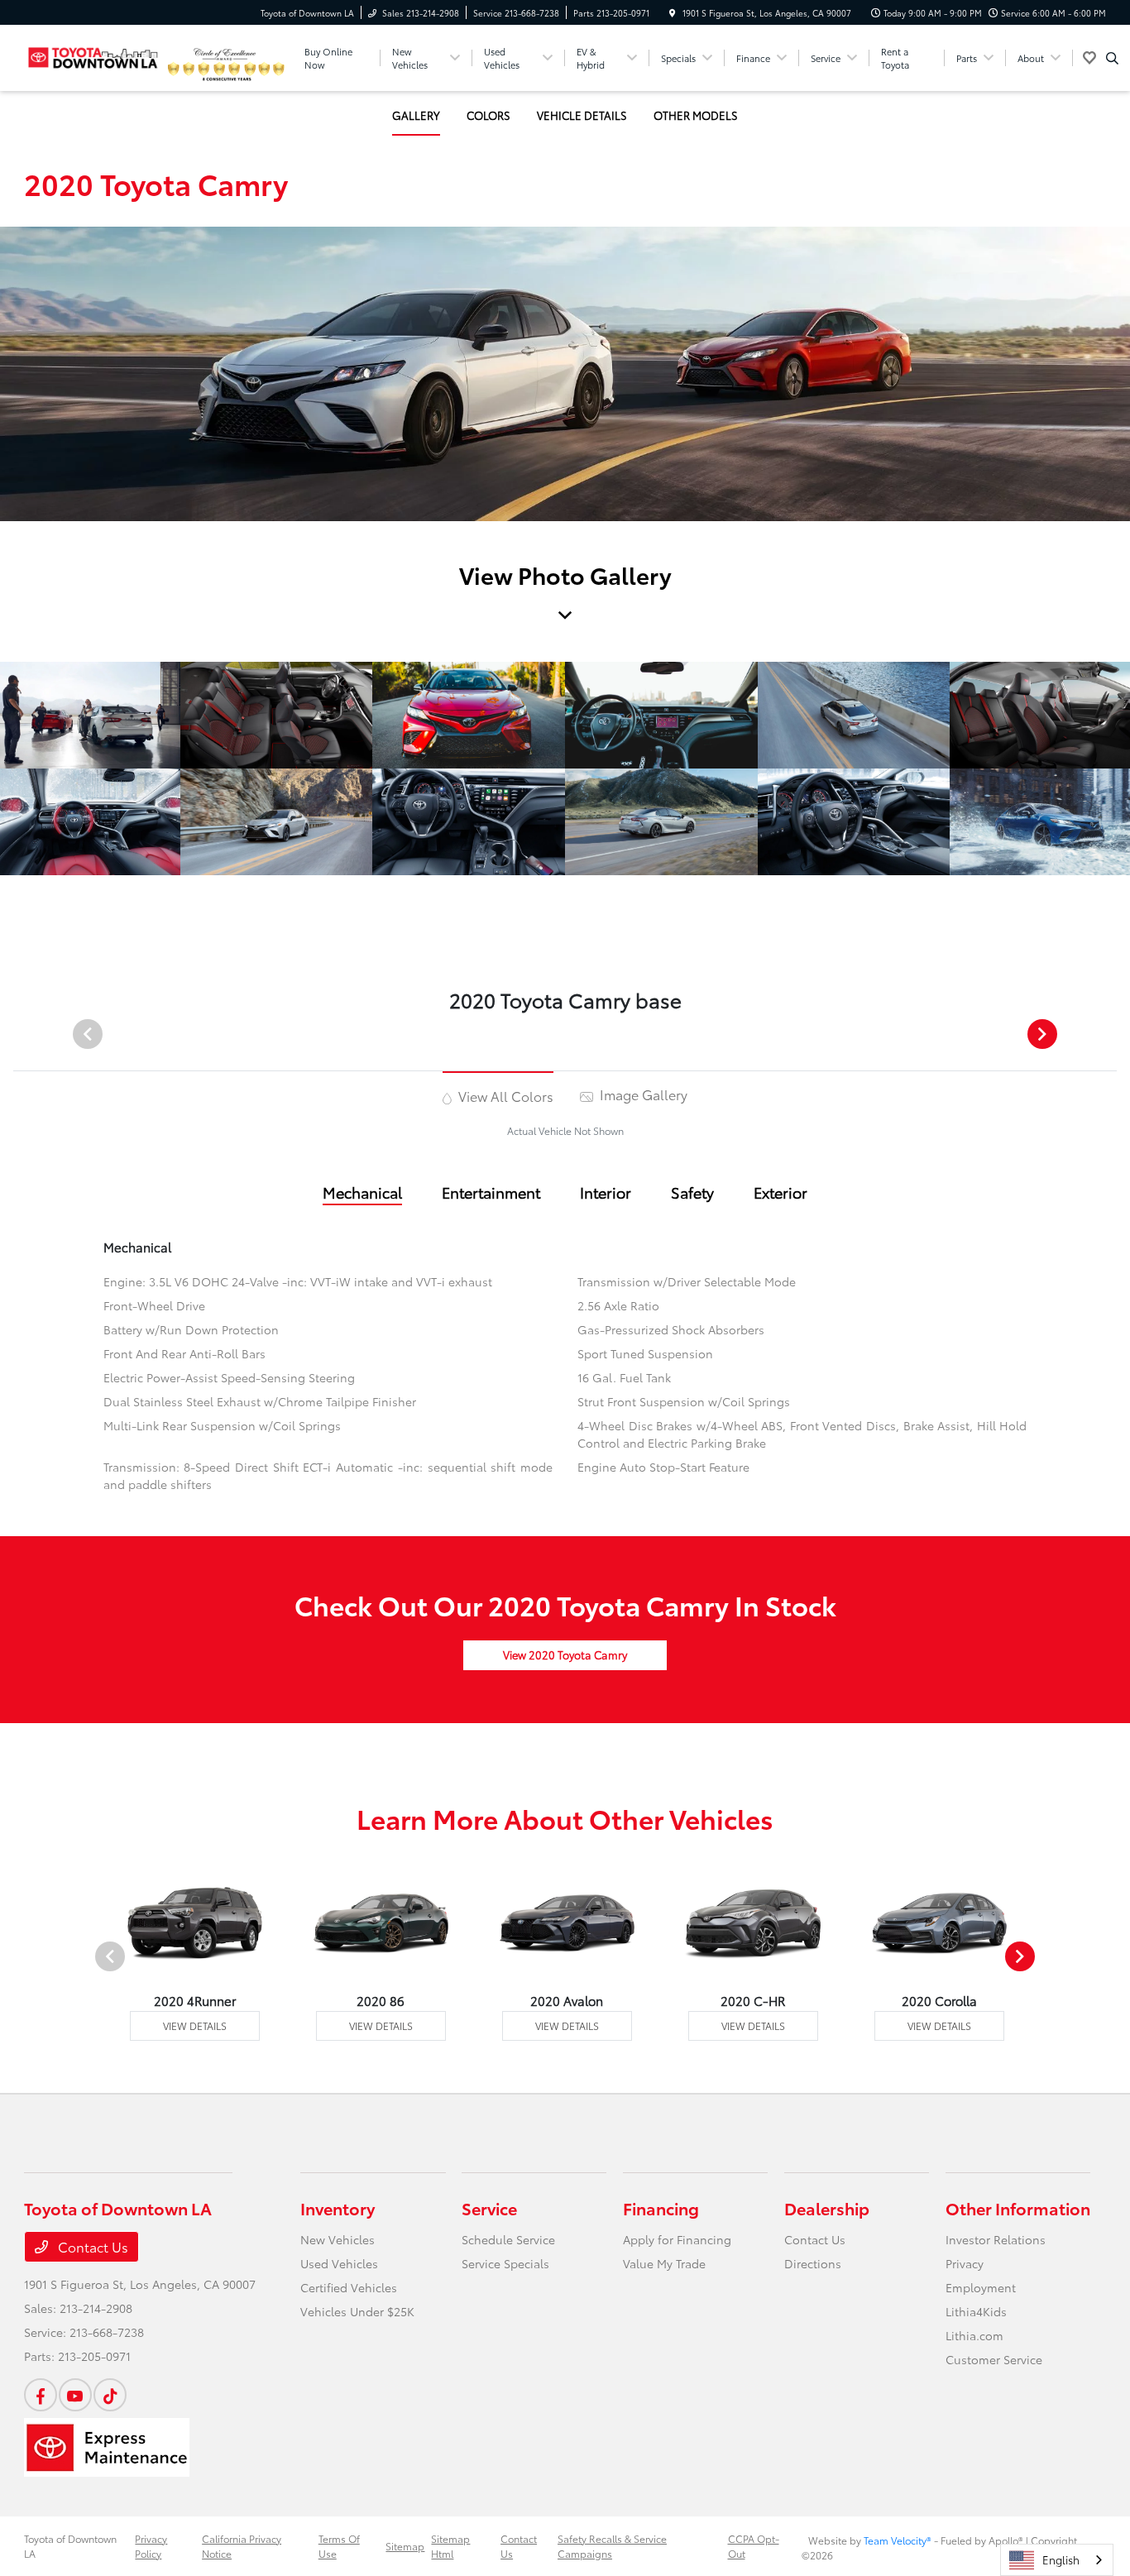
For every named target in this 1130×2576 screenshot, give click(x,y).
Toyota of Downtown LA (70, 2546)
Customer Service (994, 2359)
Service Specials (505, 2263)
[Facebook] (41, 2395)
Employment (981, 2287)
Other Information (1018, 2208)
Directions (813, 2263)
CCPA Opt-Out (754, 2546)
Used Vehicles (339, 2263)
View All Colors (504, 1096)
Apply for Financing (677, 2239)
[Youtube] (75, 2395)
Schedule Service (508, 2239)
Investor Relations (996, 2239)
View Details (195, 2025)
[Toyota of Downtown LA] (93, 55)
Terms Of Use (339, 2546)
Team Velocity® (898, 2540)
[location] (673, 13)
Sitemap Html (450, 2546)
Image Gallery (642, 1094)
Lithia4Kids (976, 2311)
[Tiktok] (110, 2395)
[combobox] (1057, 2560)
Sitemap (405, 2546)
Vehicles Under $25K (357, 2311)
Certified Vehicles (349, 2287)
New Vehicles (338, 2239)
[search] (1112, 58)
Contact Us (91, 2246)
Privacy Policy (151, 2546)
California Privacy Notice (242, 2546)
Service (489, 2208)
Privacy (965, 2263)
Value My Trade (664, 2263)
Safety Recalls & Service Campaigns (612, 2546)
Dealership (827, 2208)
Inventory (338, 2208)
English (1061, 2559)
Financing (661, 2208)
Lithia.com (974, 2335)
